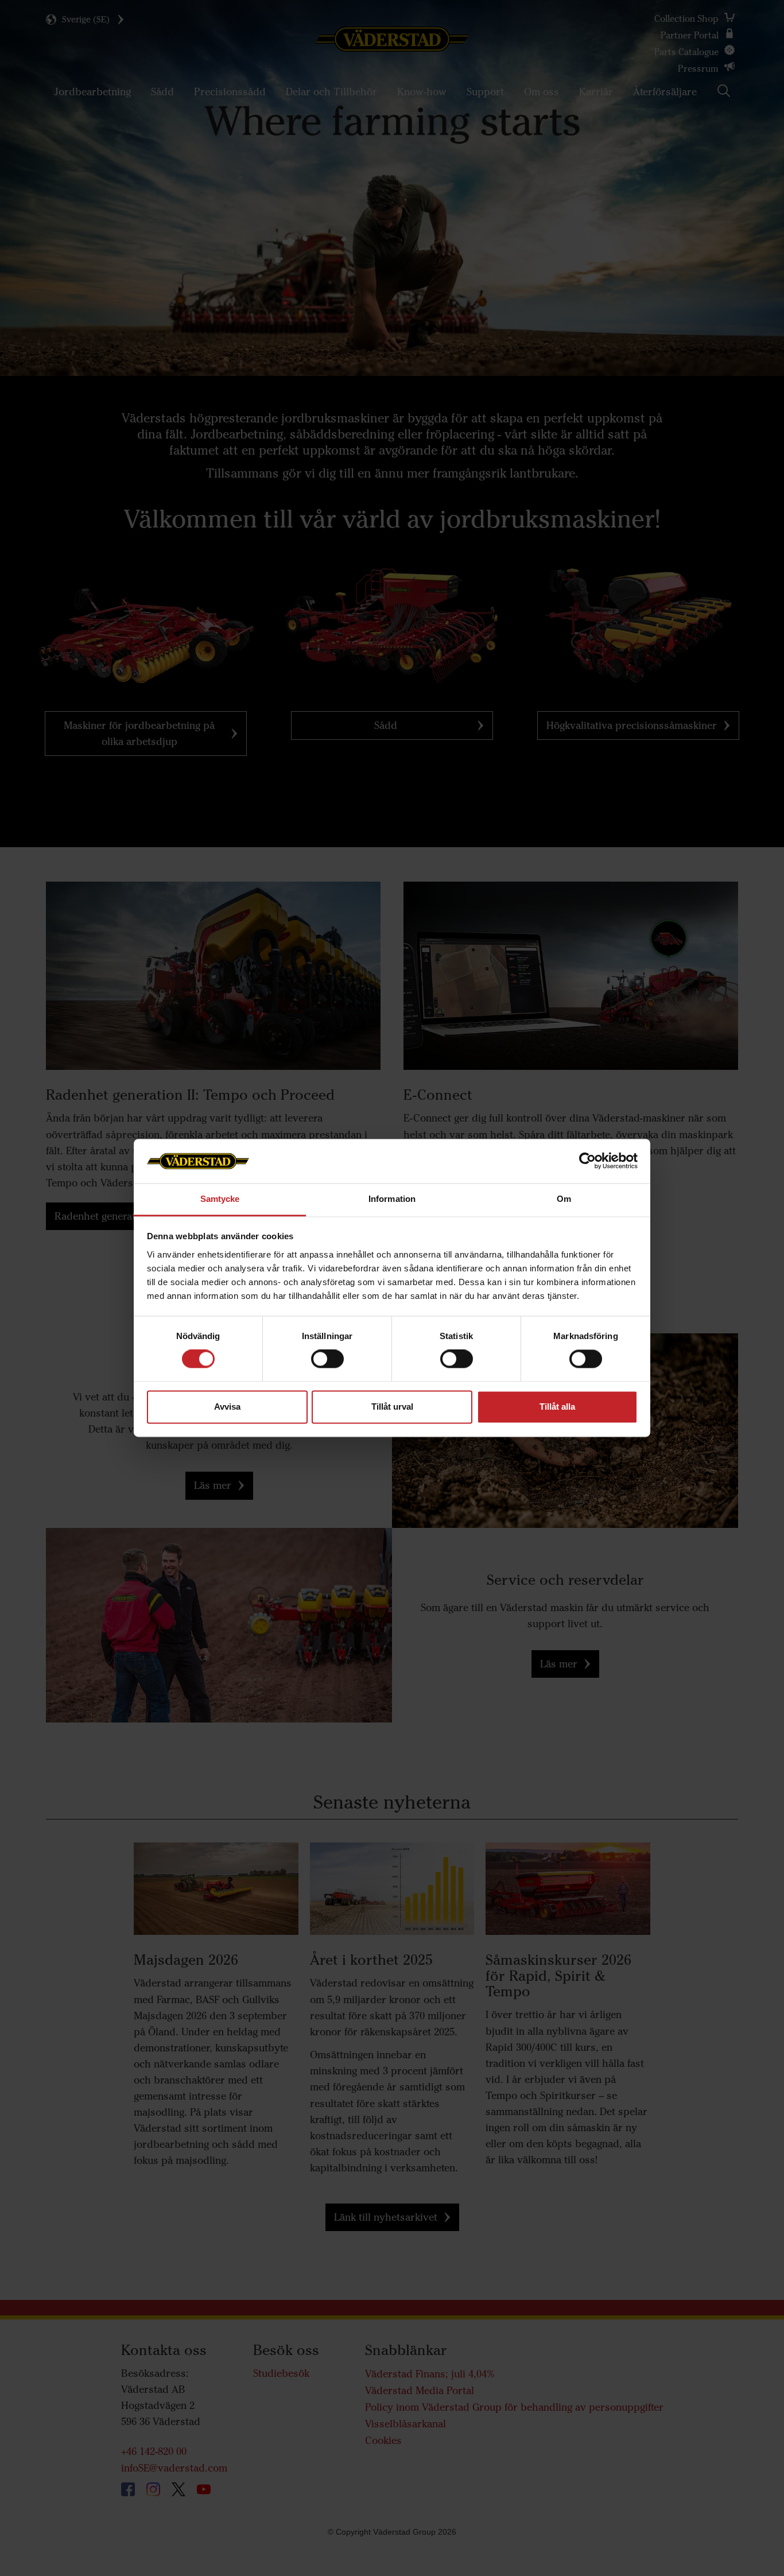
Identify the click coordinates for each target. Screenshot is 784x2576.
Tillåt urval (392, 1407)
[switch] (327, 1368)
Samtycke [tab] (220, 1199)
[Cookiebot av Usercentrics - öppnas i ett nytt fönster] (587, 1161)
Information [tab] (392, 1199)
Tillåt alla (557, 1407)
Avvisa (227, 1407)
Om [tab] (564, 1199)
